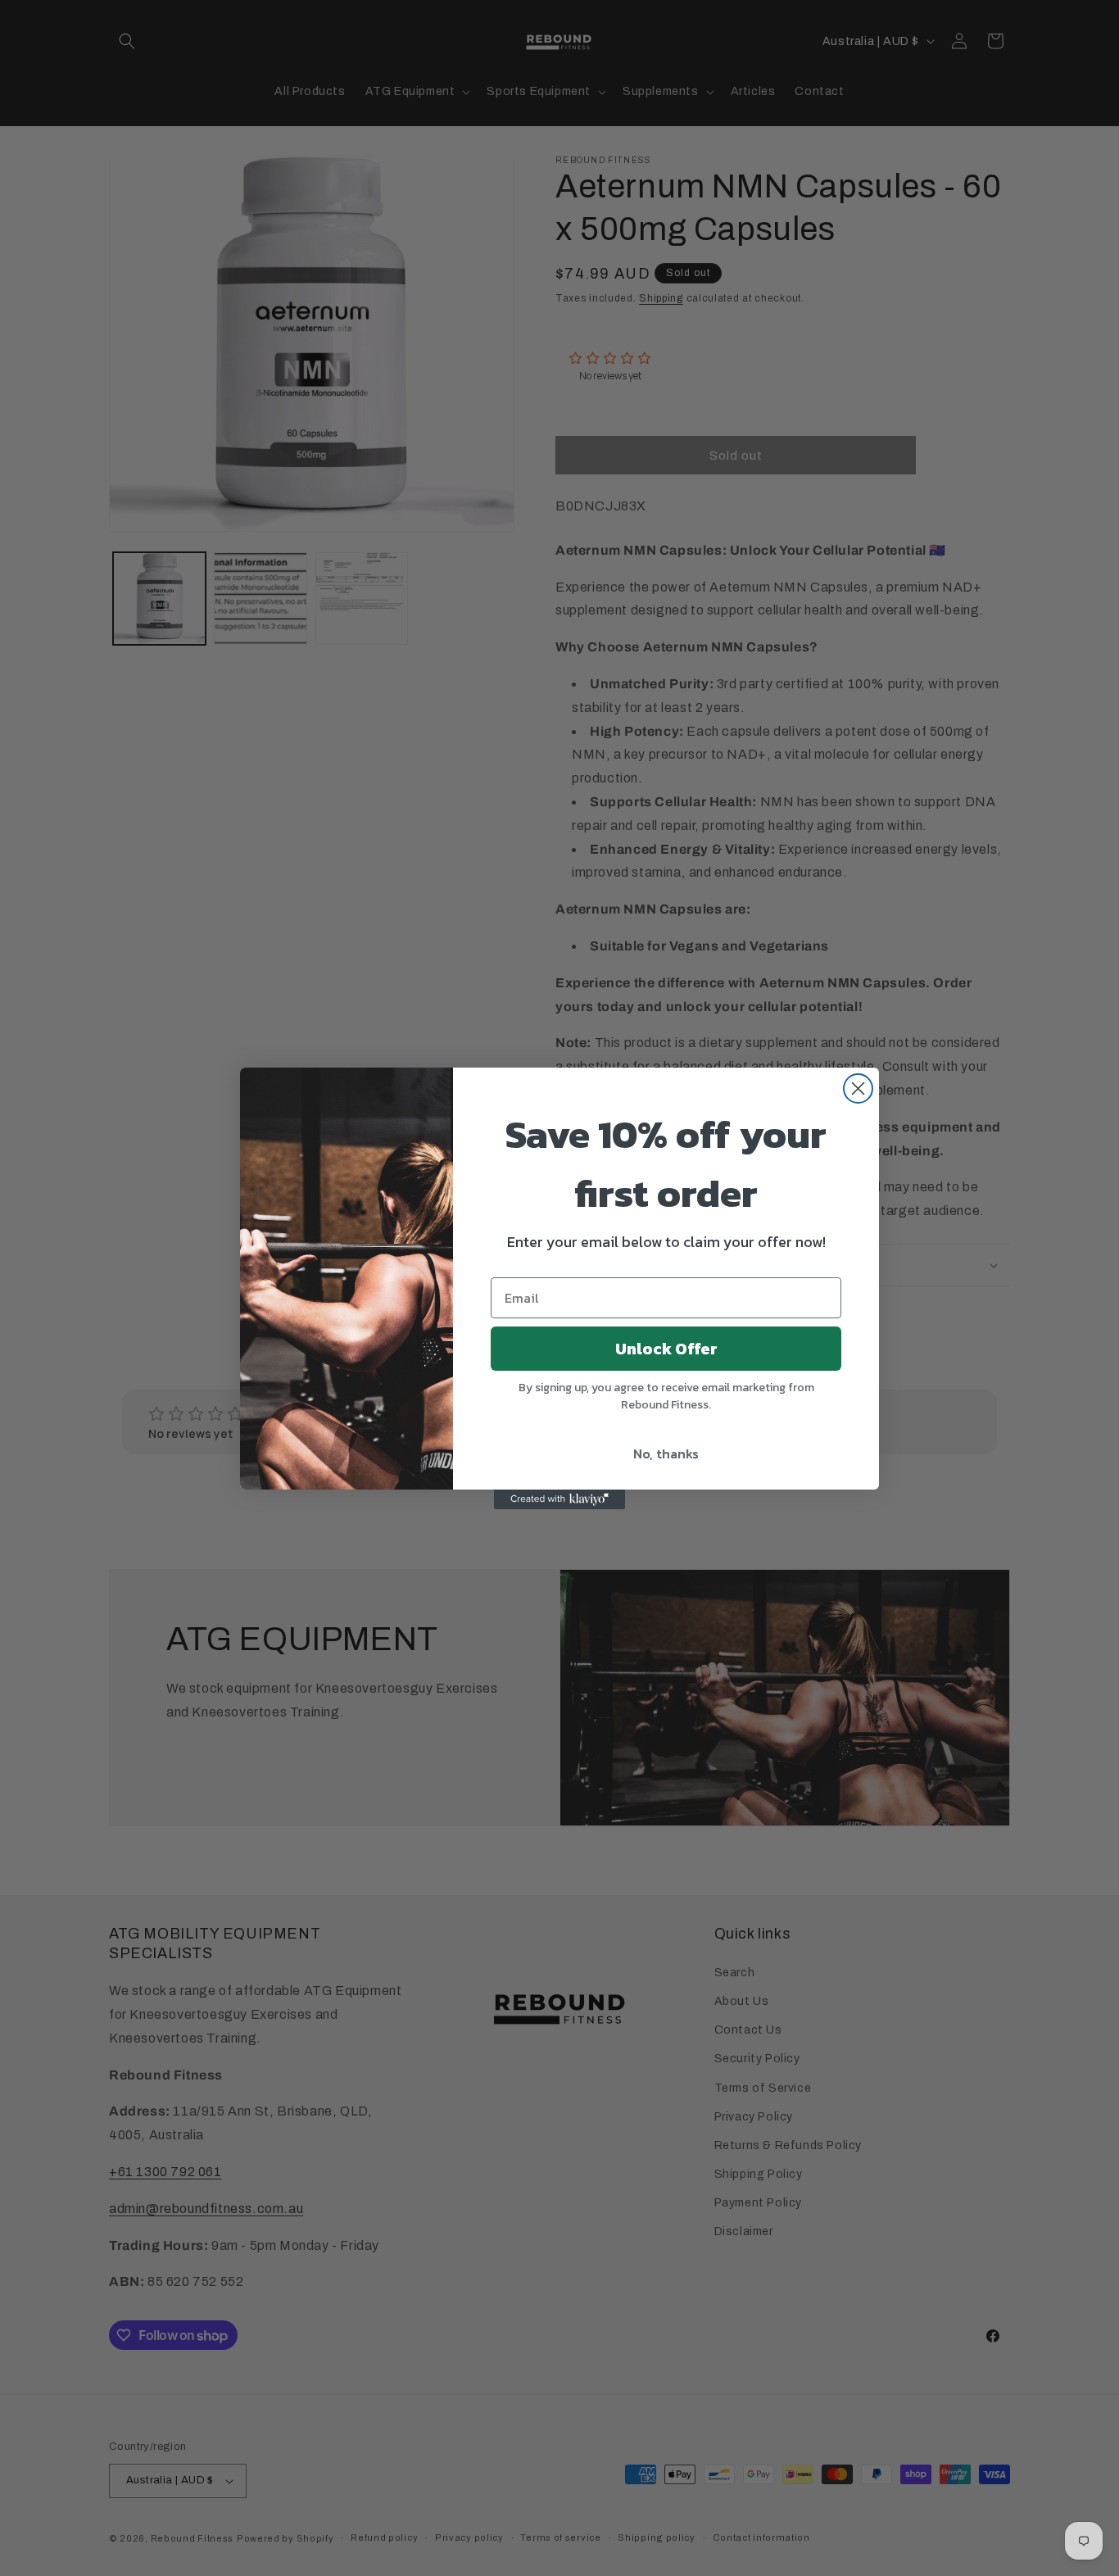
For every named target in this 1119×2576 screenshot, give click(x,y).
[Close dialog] (858, 1088)
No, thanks (666, 1454)
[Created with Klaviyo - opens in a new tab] (559, 1499)
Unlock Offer (666, 1349)
